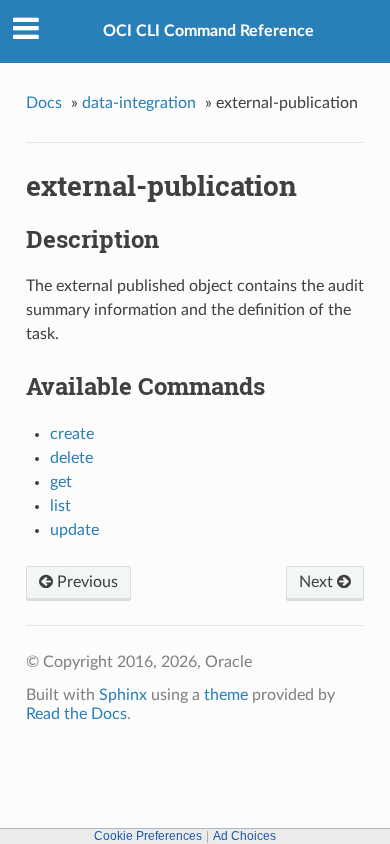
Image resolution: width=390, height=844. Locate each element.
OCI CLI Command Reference (208, 31)
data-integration (139, 103)
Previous (85, 582)
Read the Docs (76, 714)
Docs (44, 103)
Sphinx (123, 695)
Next (318, 582)
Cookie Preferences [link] (148, 836)
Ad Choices (244, 836)
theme (226, 695)
